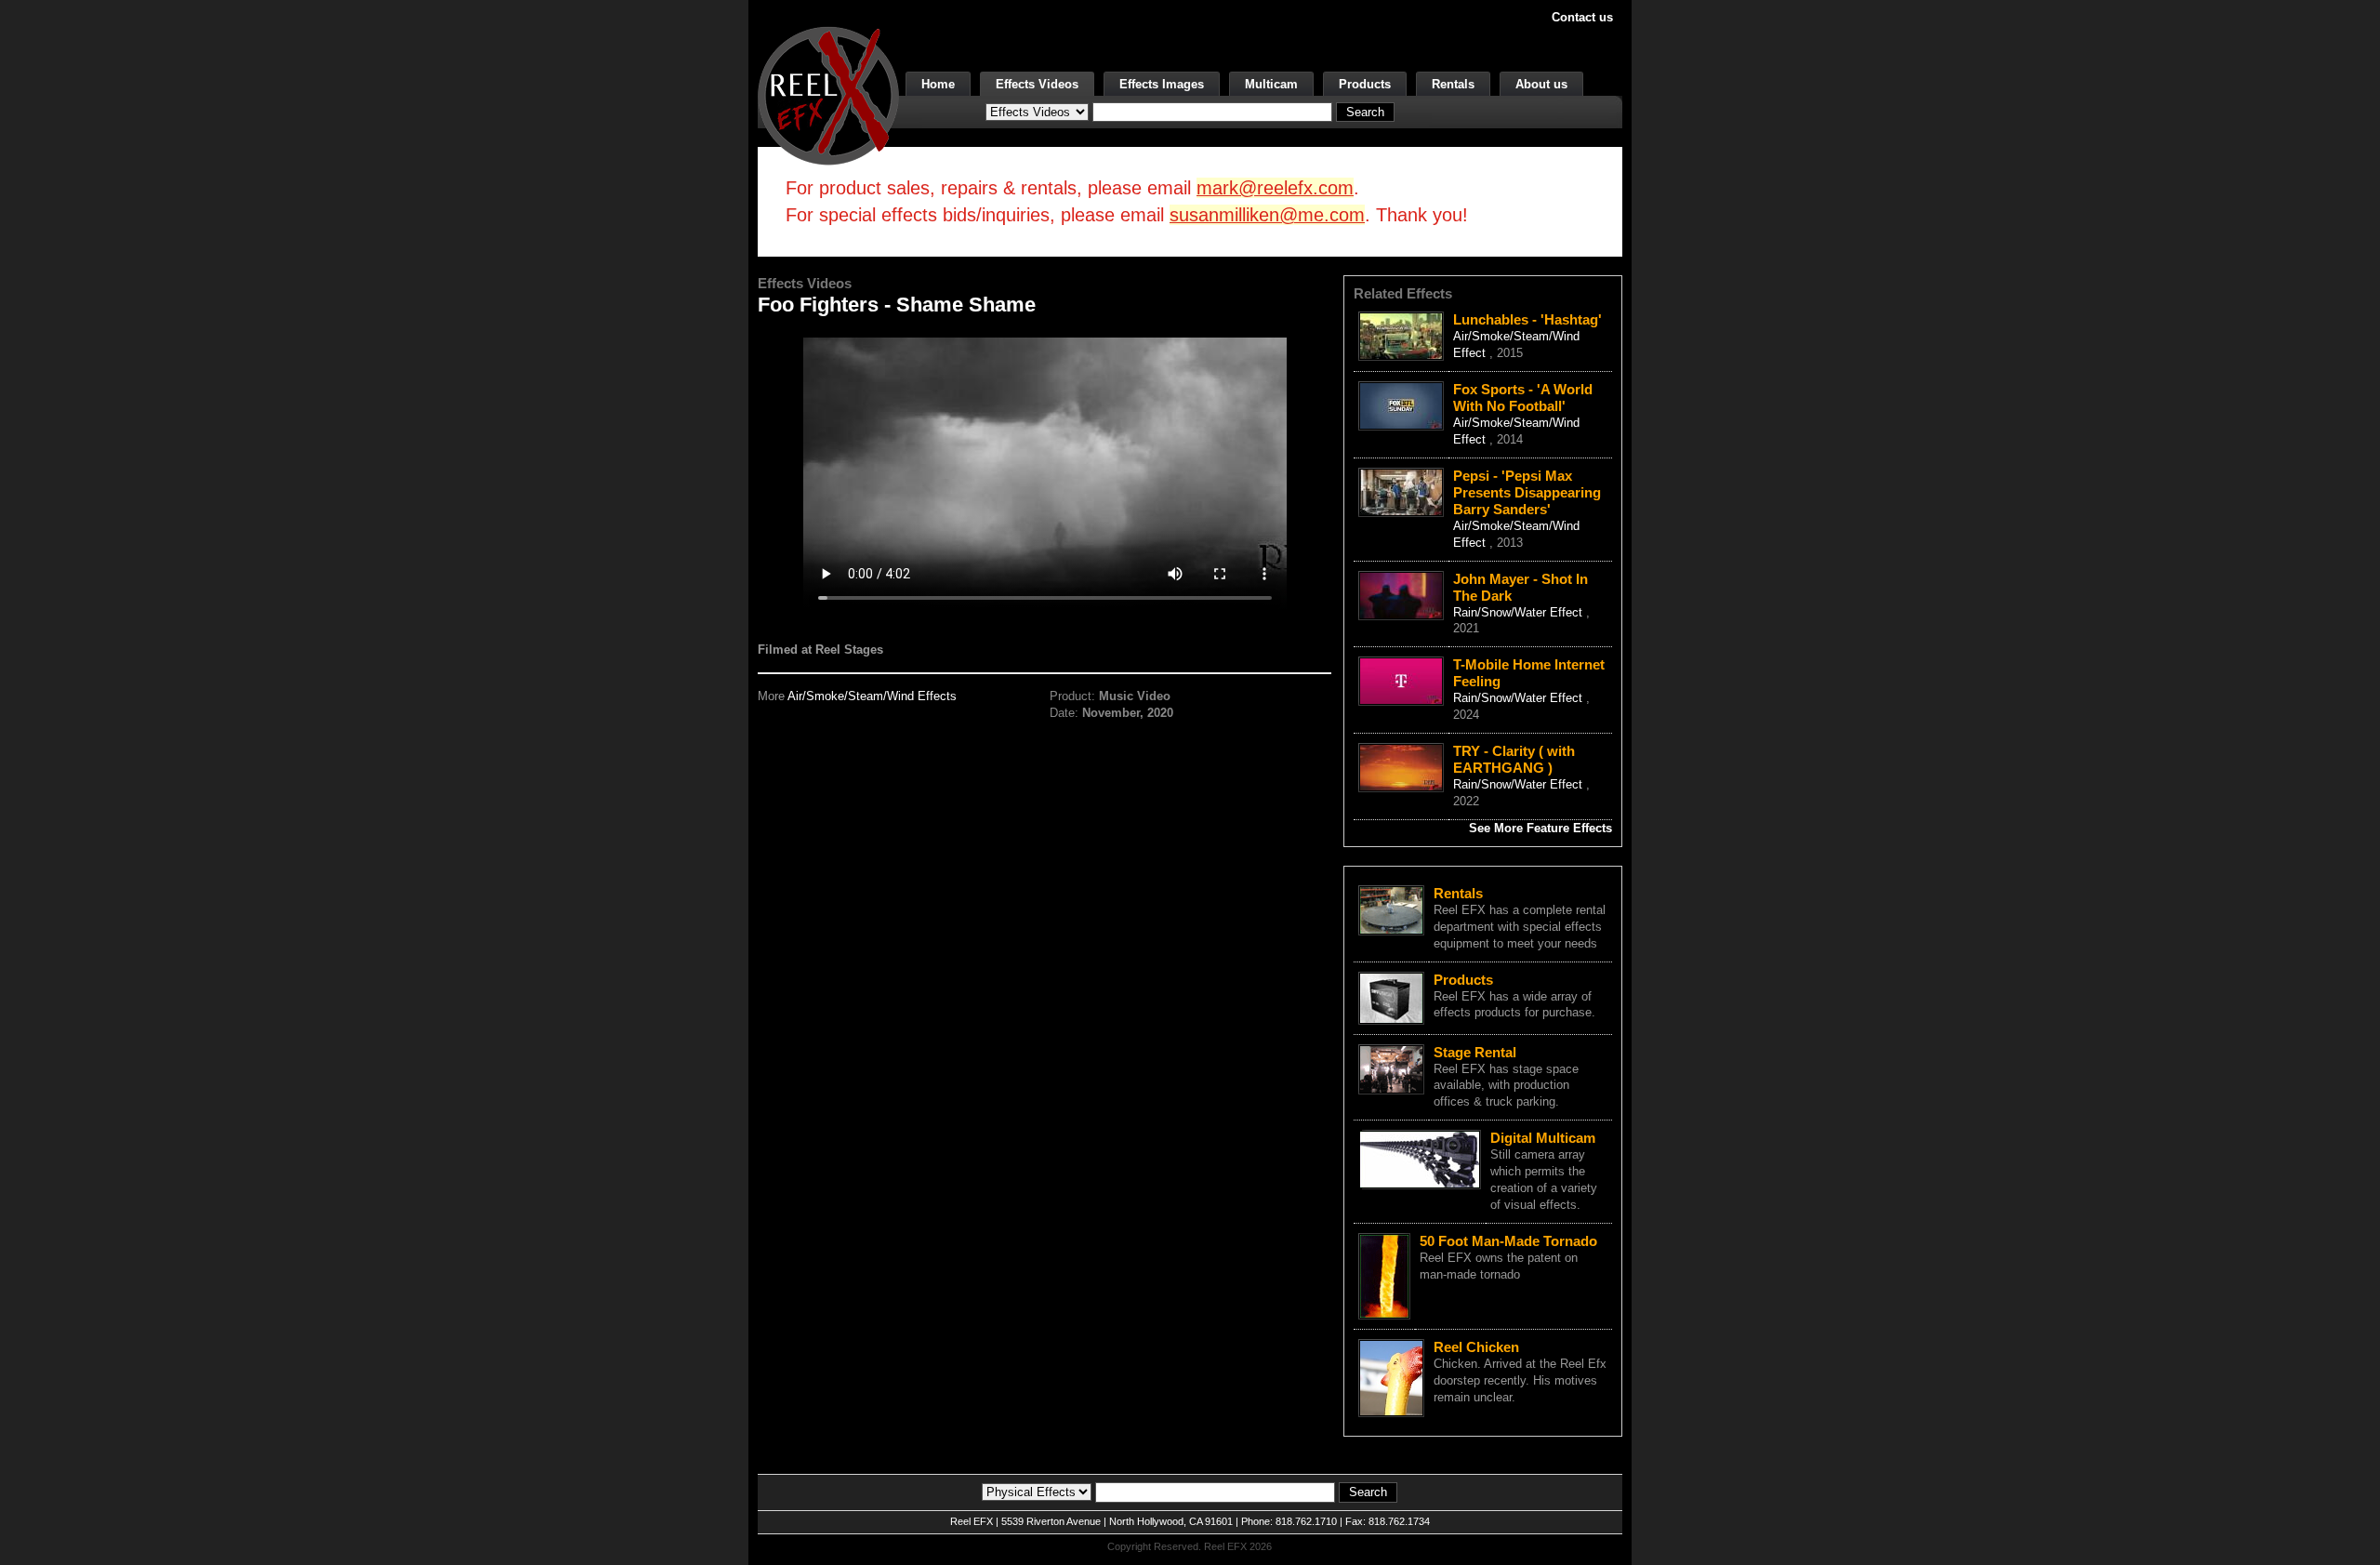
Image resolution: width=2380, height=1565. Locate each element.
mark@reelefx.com (1275, 188)
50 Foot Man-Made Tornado (1508, 1241)
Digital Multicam (1543, 1138)
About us (1541, 84)
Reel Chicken (1476, 1347)
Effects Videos (1037, 84)
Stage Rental (1475, 1052)
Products (1365, 84)
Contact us (1582, 17)
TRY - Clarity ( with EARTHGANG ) (1514, 759)
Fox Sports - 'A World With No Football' (1523, 398)
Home (938, 84)
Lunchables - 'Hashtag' (1527, 319)
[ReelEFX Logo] (828, 94)
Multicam (1271, 84)
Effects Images (1162, 84)
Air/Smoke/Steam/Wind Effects (872, 696)
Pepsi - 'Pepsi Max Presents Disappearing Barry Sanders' (1527, 492)
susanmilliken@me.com (1267, 215)
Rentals (1453, 84)
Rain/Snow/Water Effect (1520, 612)
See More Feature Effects (1540, 828)
